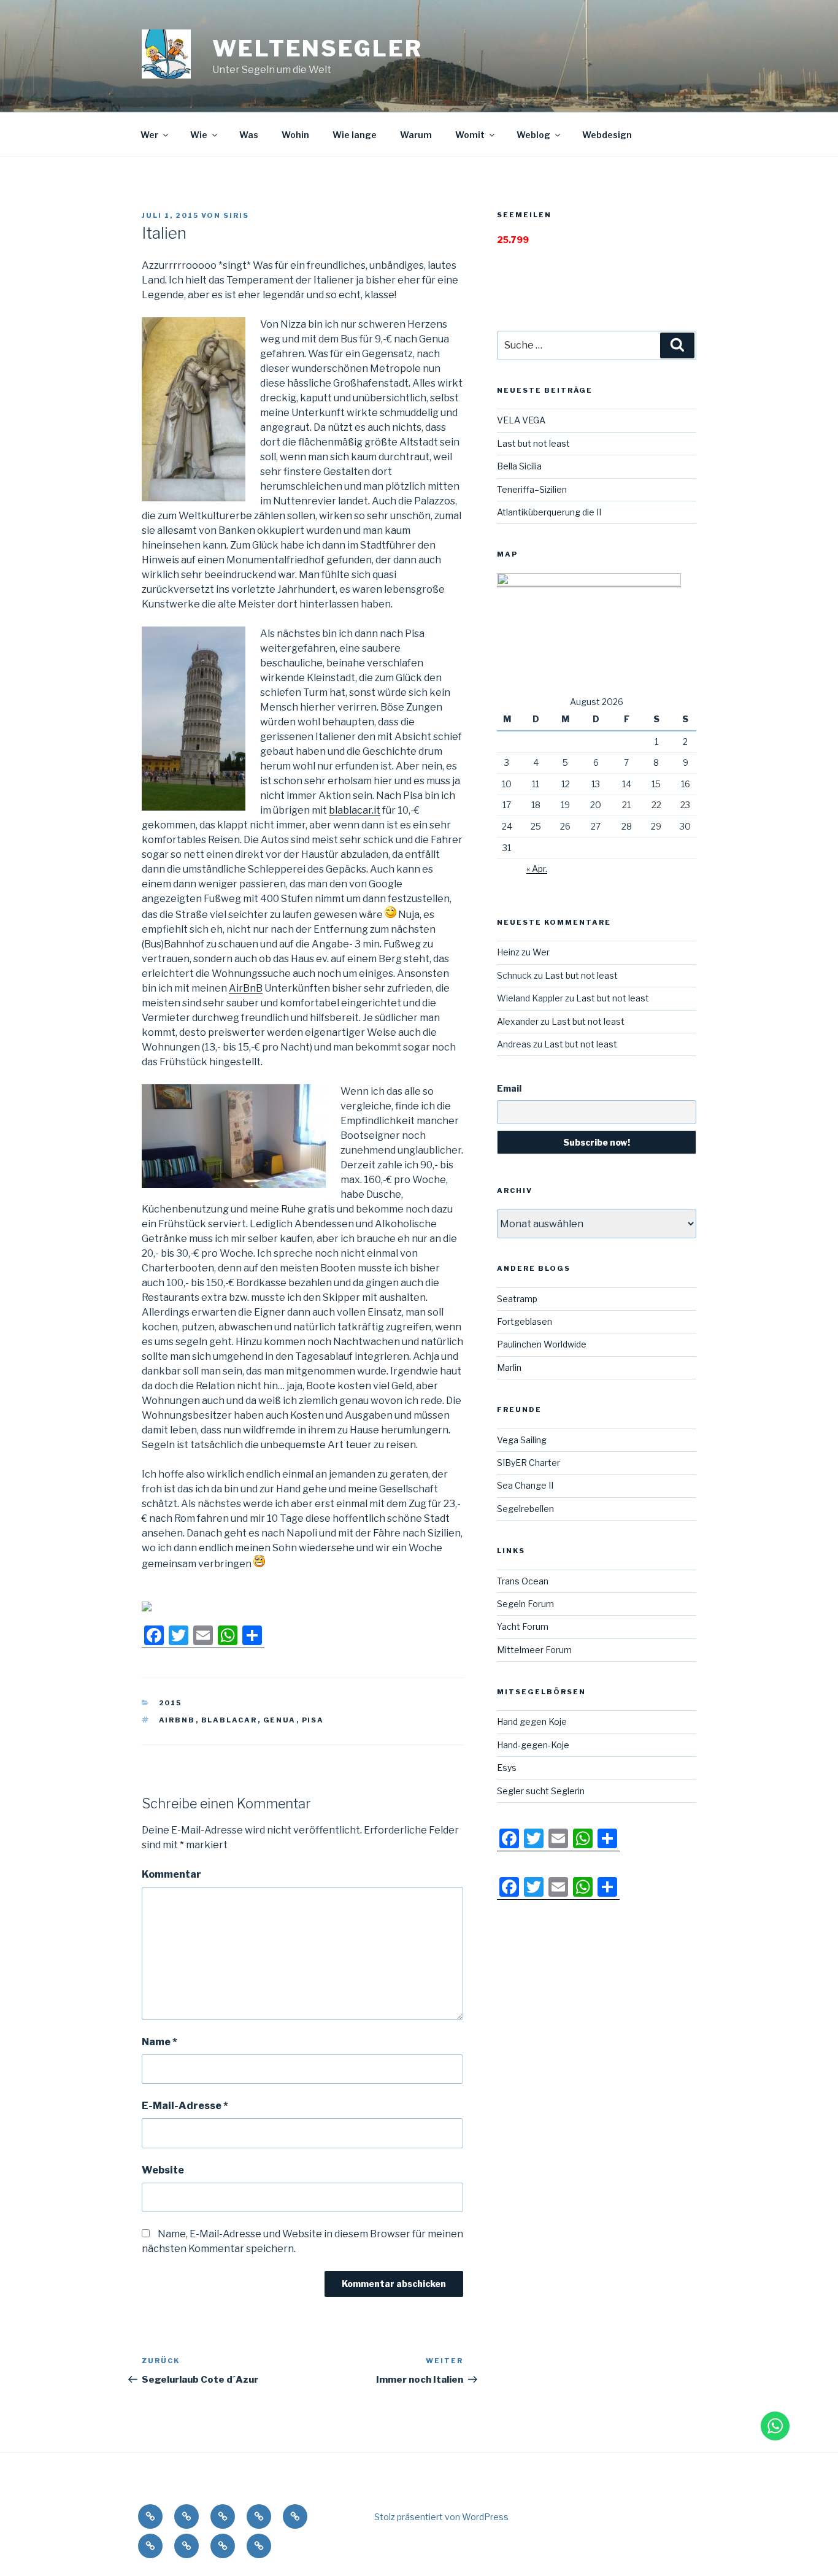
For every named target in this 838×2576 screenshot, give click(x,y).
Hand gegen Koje (532, 1722)
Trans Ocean (523, 1581)
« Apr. (537, 869)
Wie (199, 135)
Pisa (313, 1720)
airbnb (177, 1720)
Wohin (295, 135)
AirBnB (246, 988)
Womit (470, 135)
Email (509, 1088)
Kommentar (171, 1874)
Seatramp (517, 1299)
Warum (416, 135)
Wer (149, 135)
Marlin (509, 1367)
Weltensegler (317, 48)
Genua (280, 1720)
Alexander (518, 1021)
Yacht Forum (523, 1626)
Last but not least (533, 443)
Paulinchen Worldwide (542, 1344)
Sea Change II (525, 1485)
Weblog (533, 135)
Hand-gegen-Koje (533, 1745)
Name (160, 2042)
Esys (507, 1768)
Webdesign (607, 135)
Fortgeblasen (525, 1321)
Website (163, 2170)
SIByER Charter (529, 1463)
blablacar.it (355, 810)
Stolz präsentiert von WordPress (441, 2517)
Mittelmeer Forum (534, 1650)
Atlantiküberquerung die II (549, 512)
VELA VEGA (521, 420)
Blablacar (229, 1720)
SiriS (236, 215)
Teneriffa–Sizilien (532, 489)
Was (249, 135)
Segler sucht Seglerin (541, 1791)
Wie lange (355, 135)
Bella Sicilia (519, 466)
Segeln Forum (525, 1604)
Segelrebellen (525, 1509)
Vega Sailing (522, 1440)
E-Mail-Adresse (185, 2106)
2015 (171, 1703)
